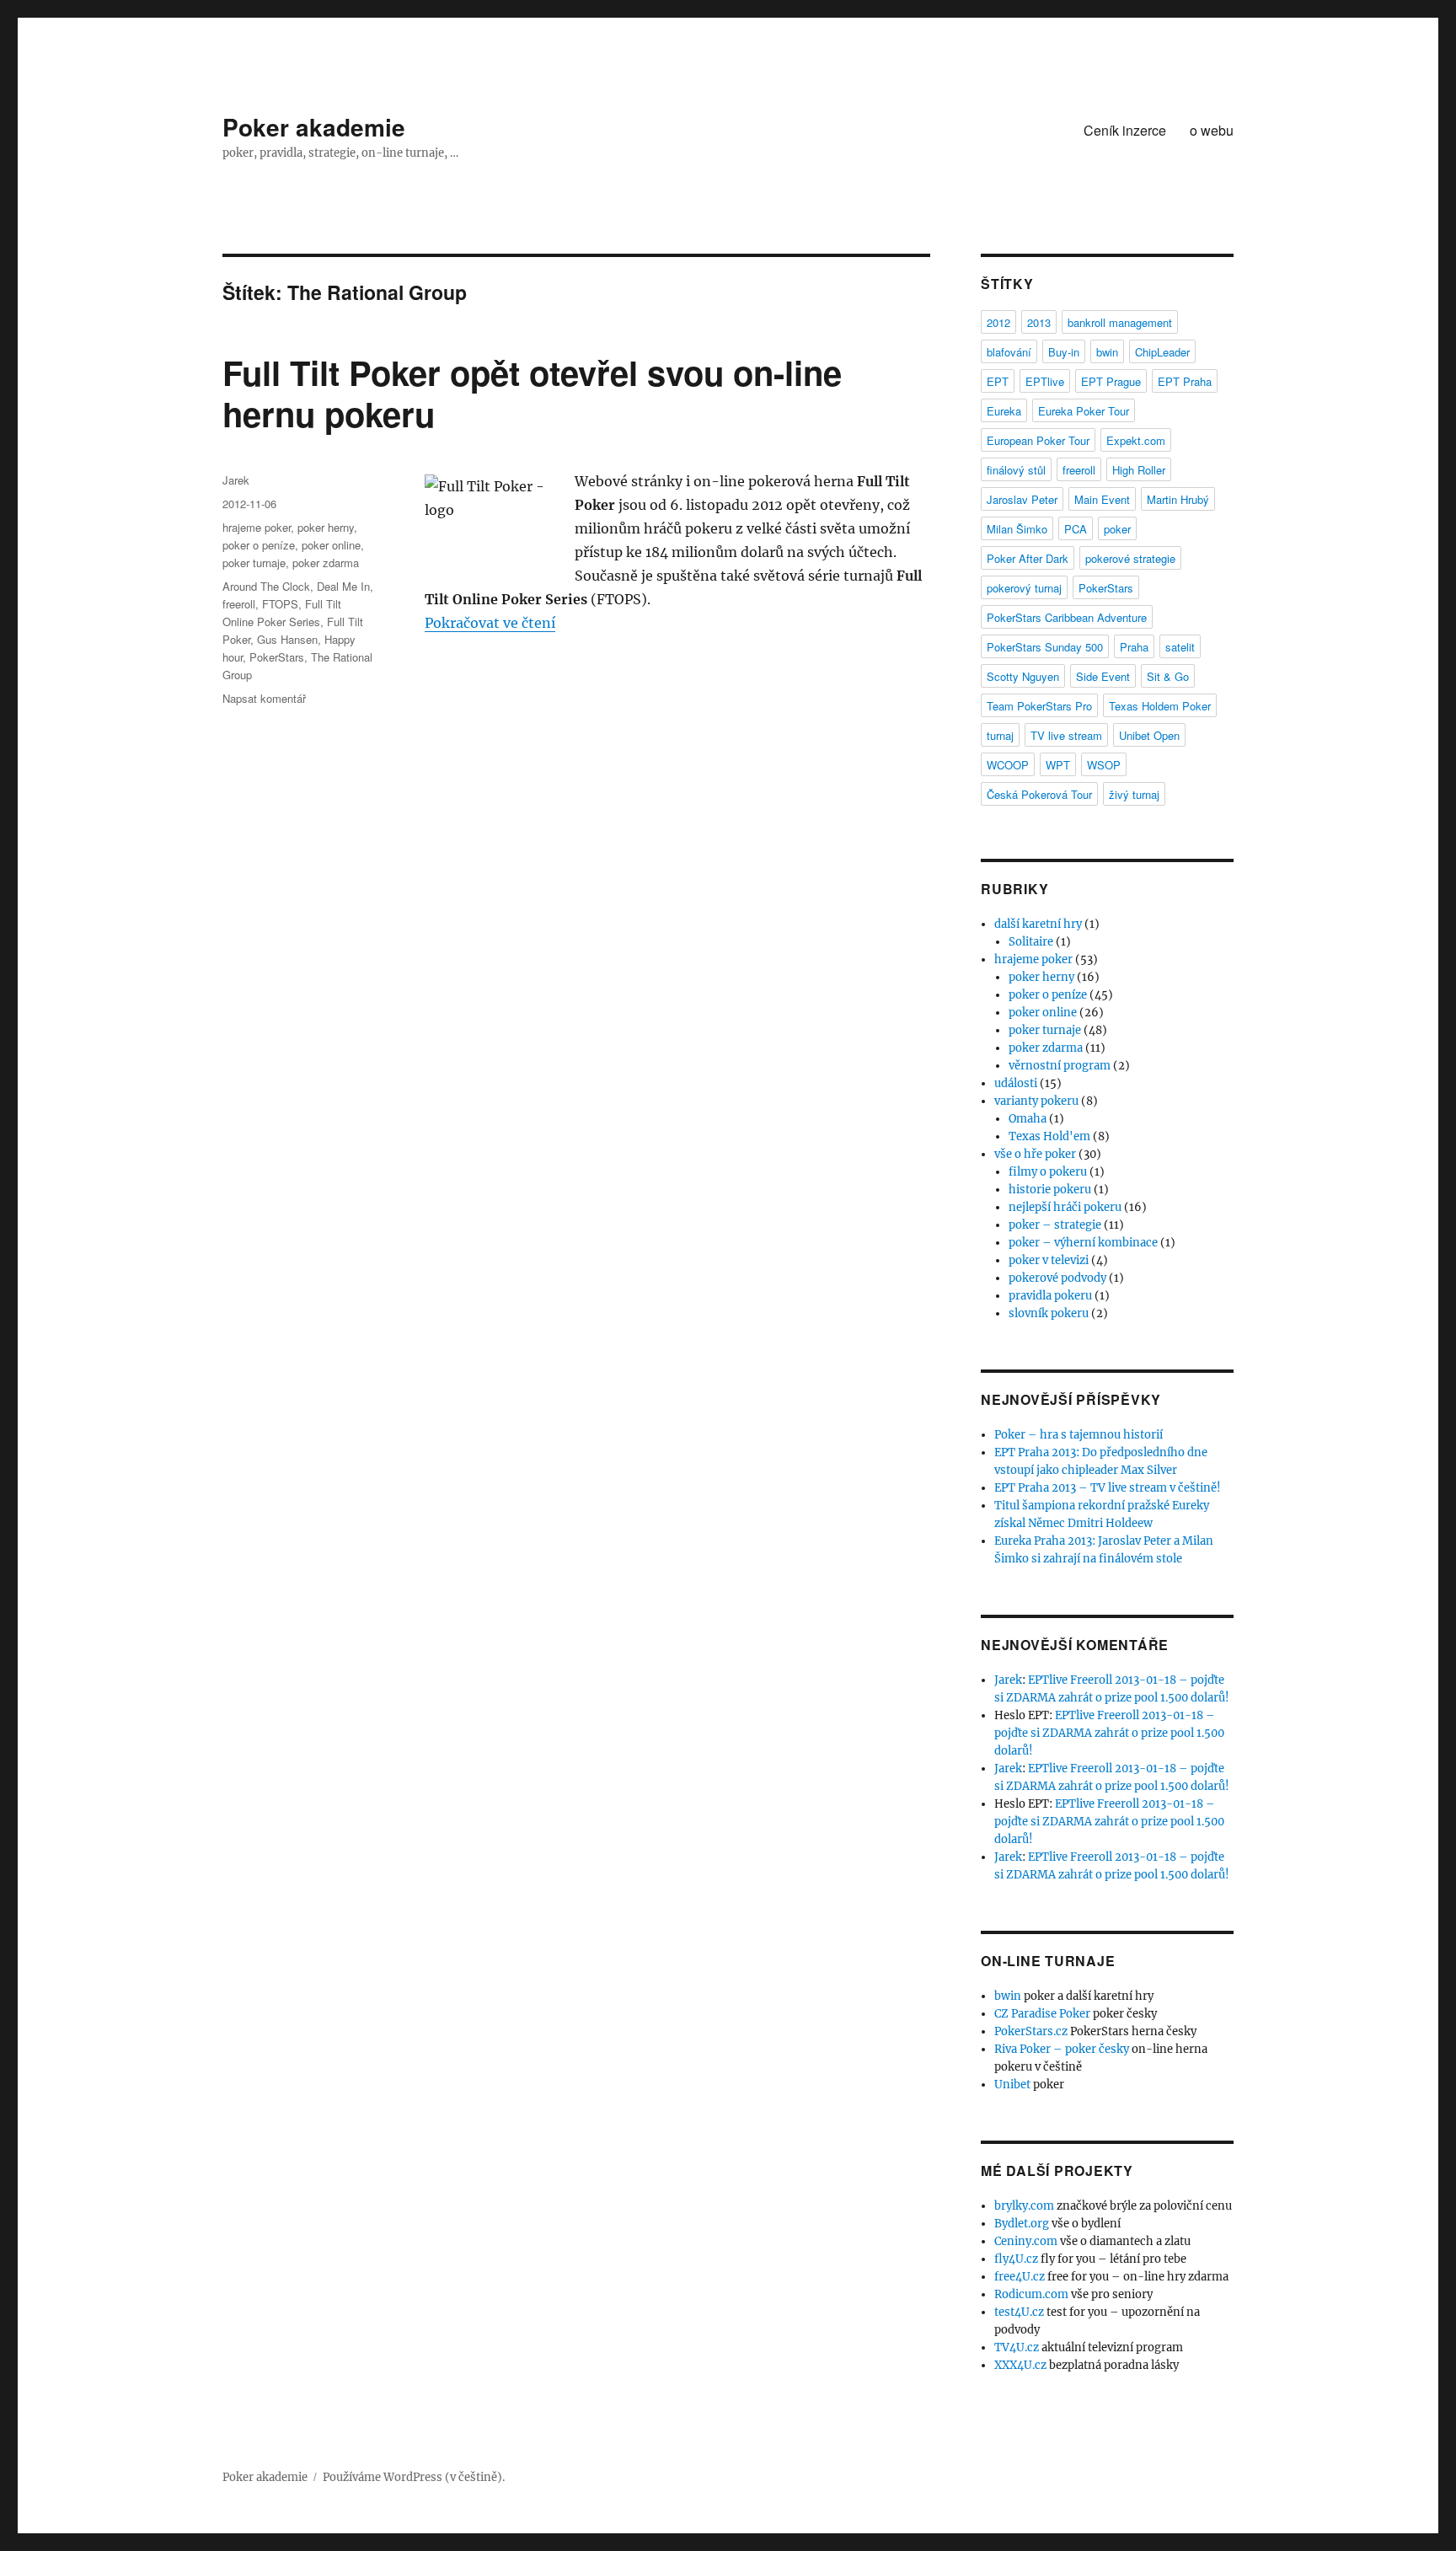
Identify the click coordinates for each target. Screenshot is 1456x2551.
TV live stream (1066, 735)
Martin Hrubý (1178, 499)
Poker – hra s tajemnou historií (1079, 1435)
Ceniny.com (1026, 2241)
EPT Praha (1185, 381)
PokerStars (277, 657)
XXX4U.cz (1020, 2365)
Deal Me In (343, 586)
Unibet (1012, 2085)
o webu (1212, 130)
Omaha (1028, 1119)
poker (1117, 529)
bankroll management (1120, 322)
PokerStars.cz (1031, 2031)
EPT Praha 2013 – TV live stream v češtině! (1108, 1488)
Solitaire (1031, 942)
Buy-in (1064, 352)
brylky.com (1024, 2206)
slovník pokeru (1049, 1313)
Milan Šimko (1017, 529)
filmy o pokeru (1048, 1172)
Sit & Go (1168, 676)
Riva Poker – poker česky (1062, 2049)
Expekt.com (1136, 440)
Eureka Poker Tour (1084, 411)
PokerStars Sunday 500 (1045, 647)
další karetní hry (1038, 924)
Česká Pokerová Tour (1039, 794)
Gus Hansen (287, 639)
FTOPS (280, 604)
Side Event (1103, 676)
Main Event (1102, 499)
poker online (331, 545)
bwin (1107, 352)
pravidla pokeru (1050, 1296)
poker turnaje (254, 563)
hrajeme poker (257, 527)
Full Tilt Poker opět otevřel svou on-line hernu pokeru (532, 393)
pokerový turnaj (1024, 588)
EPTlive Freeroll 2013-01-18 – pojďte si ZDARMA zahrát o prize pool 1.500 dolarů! (1109, 1733)
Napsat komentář (264, 698)
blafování (1009, 352)
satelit (1180, 647)
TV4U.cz (1017, 2347)
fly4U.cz (1016, 2259)
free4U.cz (1020, 2277)
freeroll (239, 604)
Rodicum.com (1031, 2294)
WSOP (1104, 765)
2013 (1039, 322)
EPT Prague (1111, 381)
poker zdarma (326, 563)
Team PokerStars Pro (1039, 706)
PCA (1076, 529)
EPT (998, 381)
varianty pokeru (1036, 1101)
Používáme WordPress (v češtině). (414, 2477)
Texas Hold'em (1049, 1136)
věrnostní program (1060, 1066)
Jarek (236, 480)
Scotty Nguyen (1023, 676)
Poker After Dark (1028, 558)
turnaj (1000, 735)
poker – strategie (1055, 1225)
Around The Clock (266, 586)
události (1016, 1083)
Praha (1134, 647)
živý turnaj (1134, 794)
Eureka (1004, 411)
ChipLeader (1162, 352)
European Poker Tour (1038, 440)
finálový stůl (1016, 470)
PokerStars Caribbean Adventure (1067, 617)
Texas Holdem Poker (1160, 706)
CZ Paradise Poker (1042, 2014)
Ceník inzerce (1125, 130)
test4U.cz (1019, 2312)
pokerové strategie (1130, 558)
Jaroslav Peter (1022, 499)
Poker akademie (314, 127)
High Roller (1139, 470)
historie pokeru (1050, 1190)
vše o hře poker (1035, 1154)
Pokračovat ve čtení (490, 623)
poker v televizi (1049, 1260)
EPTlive (1045, 381)
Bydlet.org (1022, 2224)
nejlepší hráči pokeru (1065, 1207)
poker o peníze (259, 545)
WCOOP (1008, 765)
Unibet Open (1149, 735)
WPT (1058, 765)
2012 (998, 322)
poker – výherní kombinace (1083, 1243)
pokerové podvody (1057, 1278)
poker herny (326, 527)
